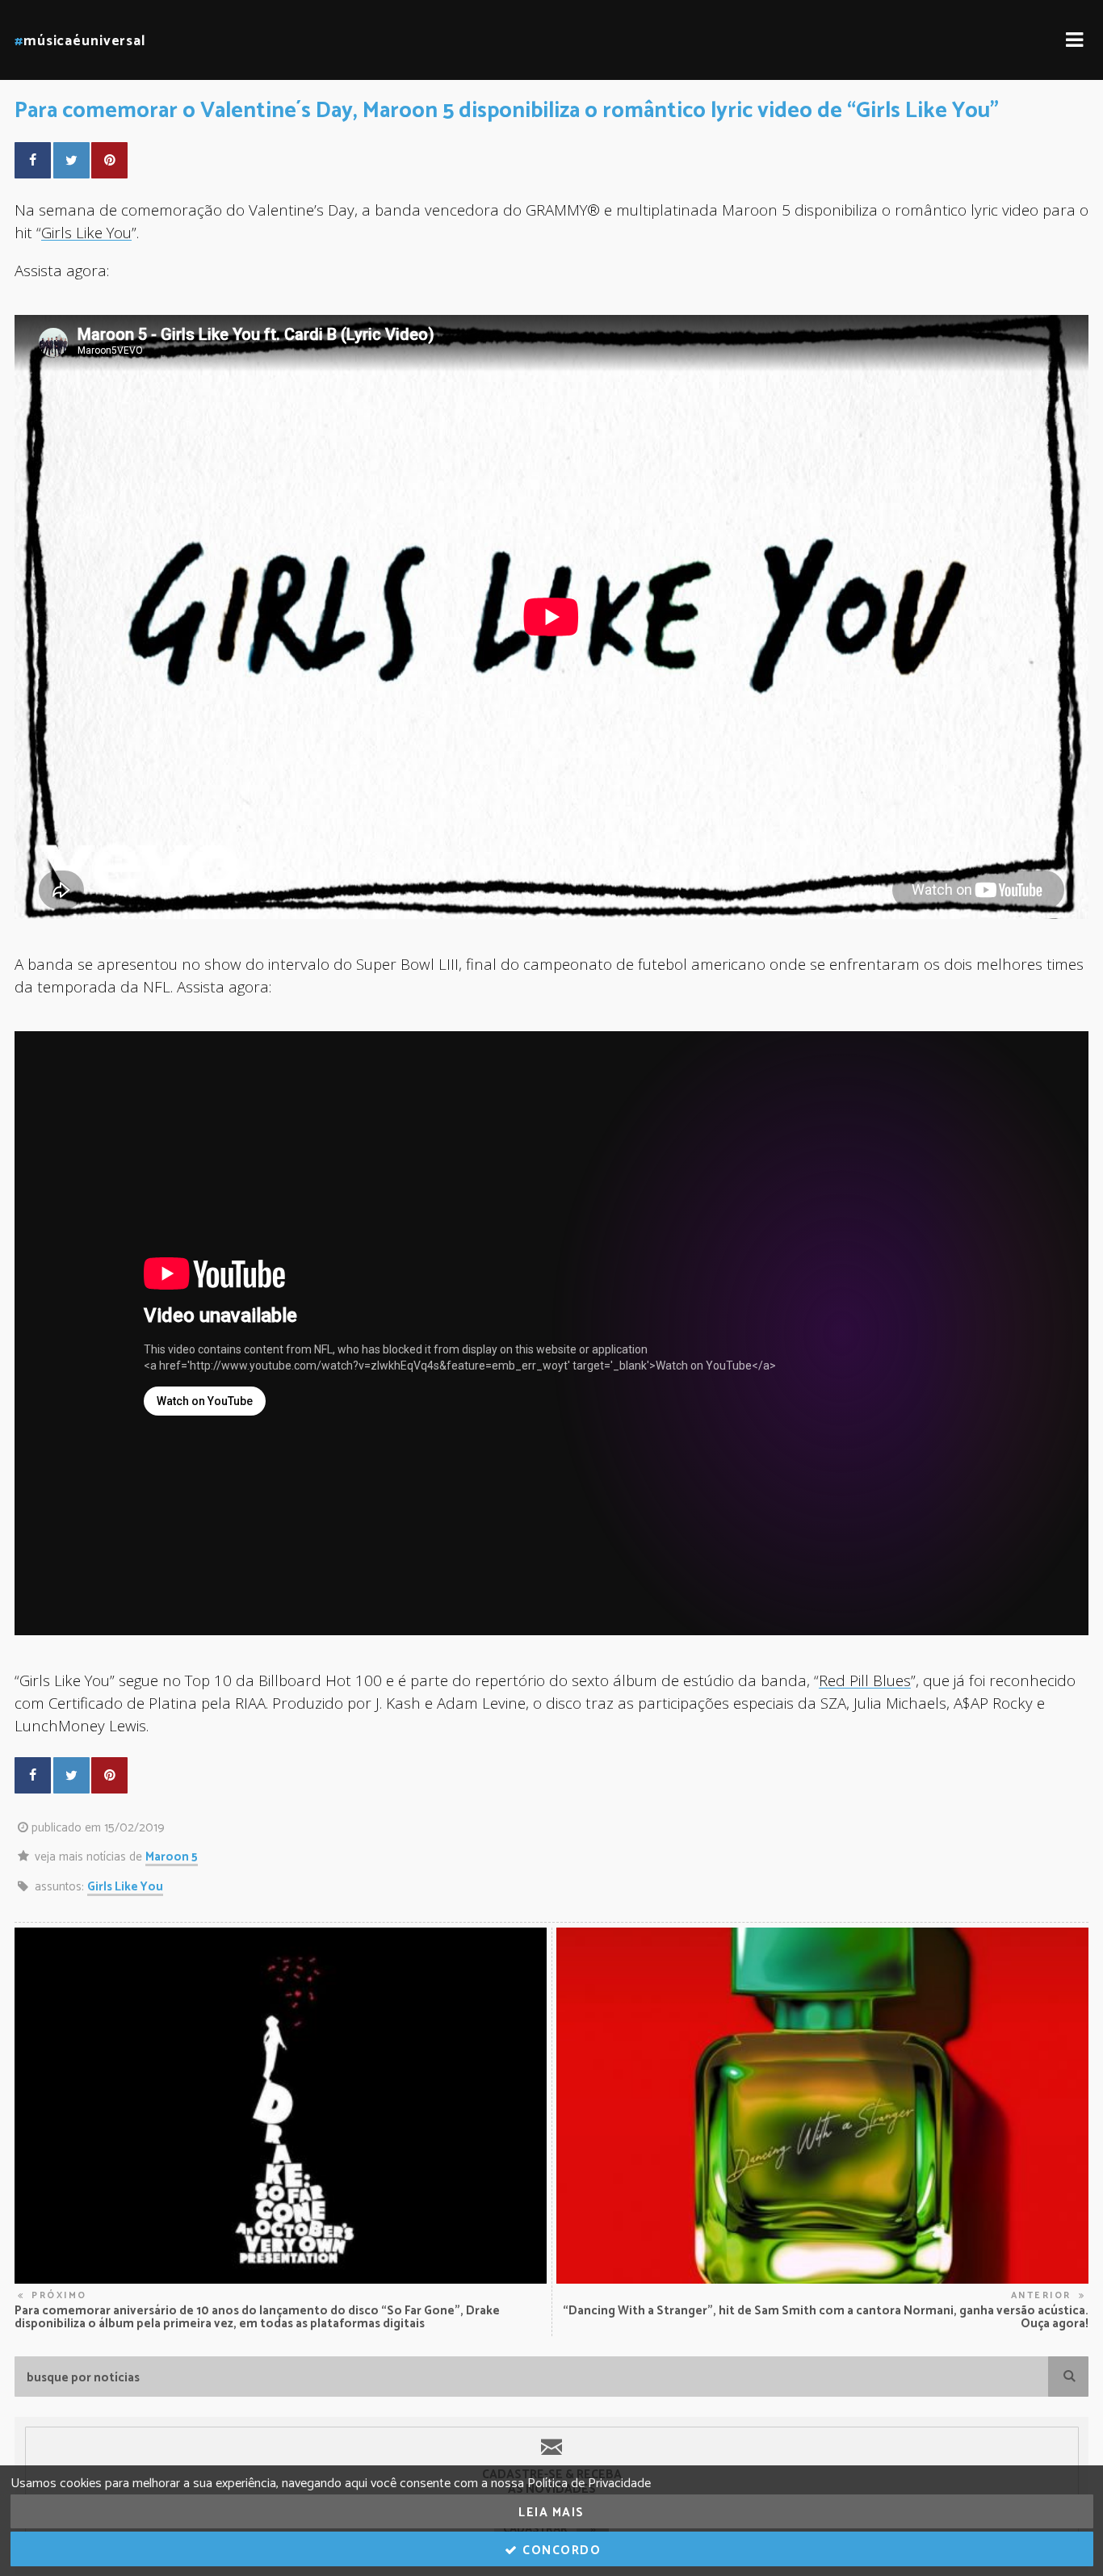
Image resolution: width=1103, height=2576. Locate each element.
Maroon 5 (172, 1857)
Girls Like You (86, 232)
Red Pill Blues (865, 1680)
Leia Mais (551, 2513)
